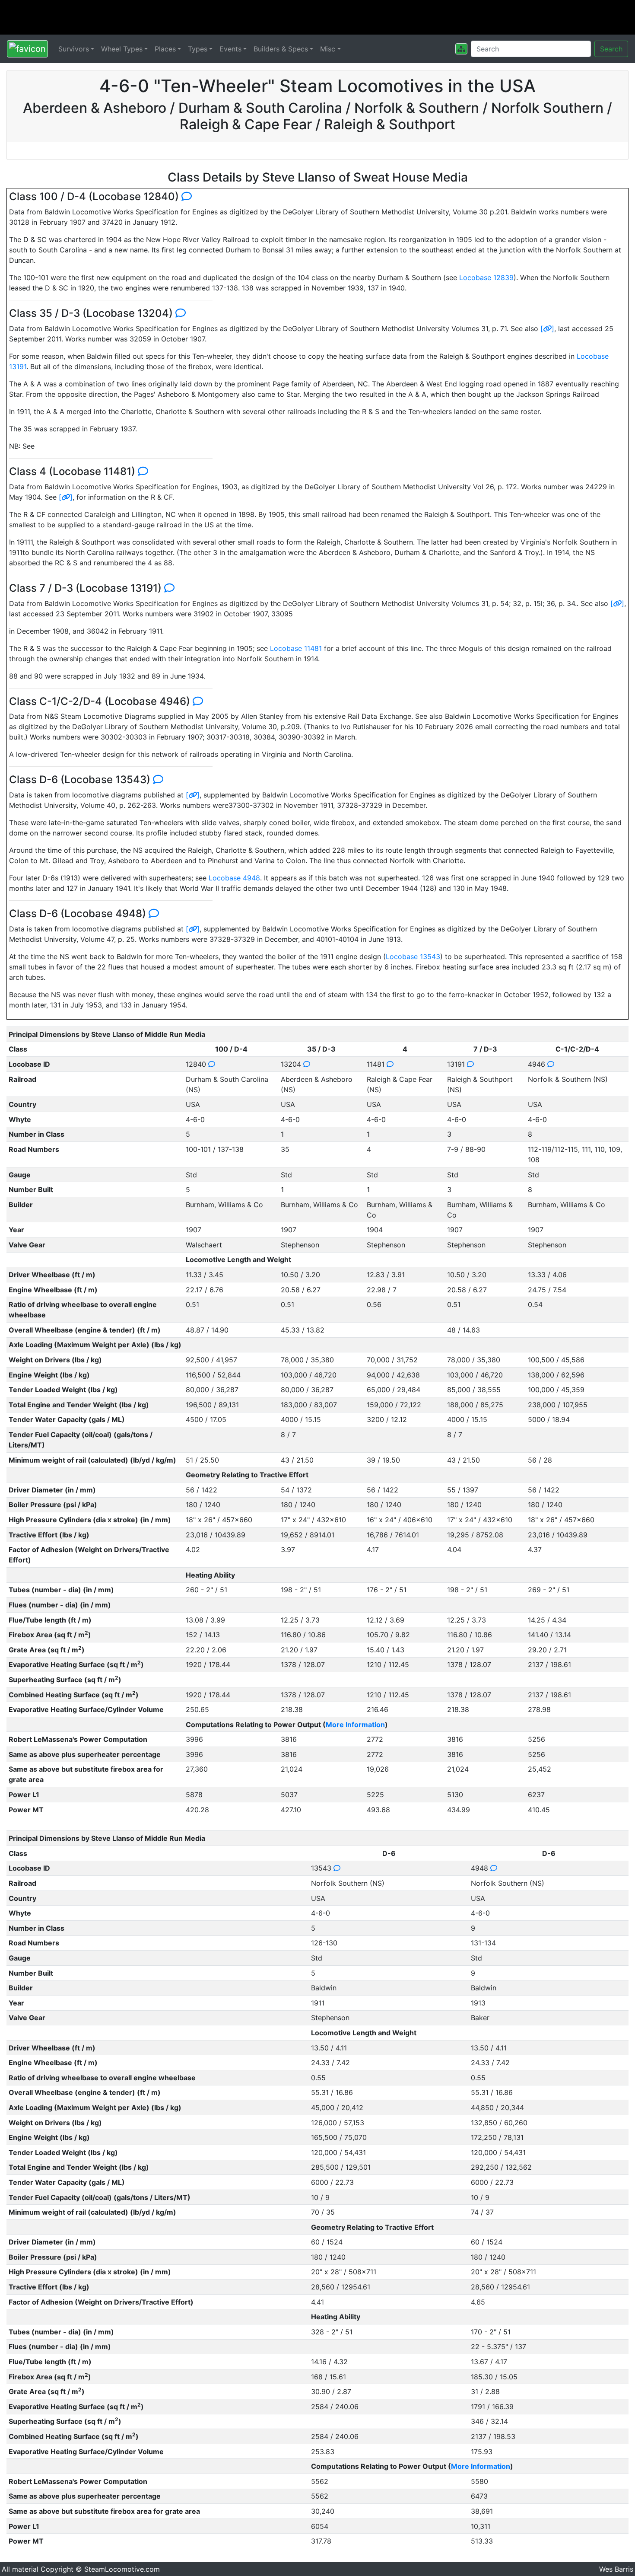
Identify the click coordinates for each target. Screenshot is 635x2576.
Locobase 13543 (413, 956)
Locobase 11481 (296, 648)
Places (165, 49)
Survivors (74, 49)
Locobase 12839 (486, 277)
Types (198, 49)
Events (230, 49)
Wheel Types (122, 49)
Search (611, 49)
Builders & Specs (281, 49)
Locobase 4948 (234, 878)
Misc (328, 49)
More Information (355, 1725)
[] (547, 328)
